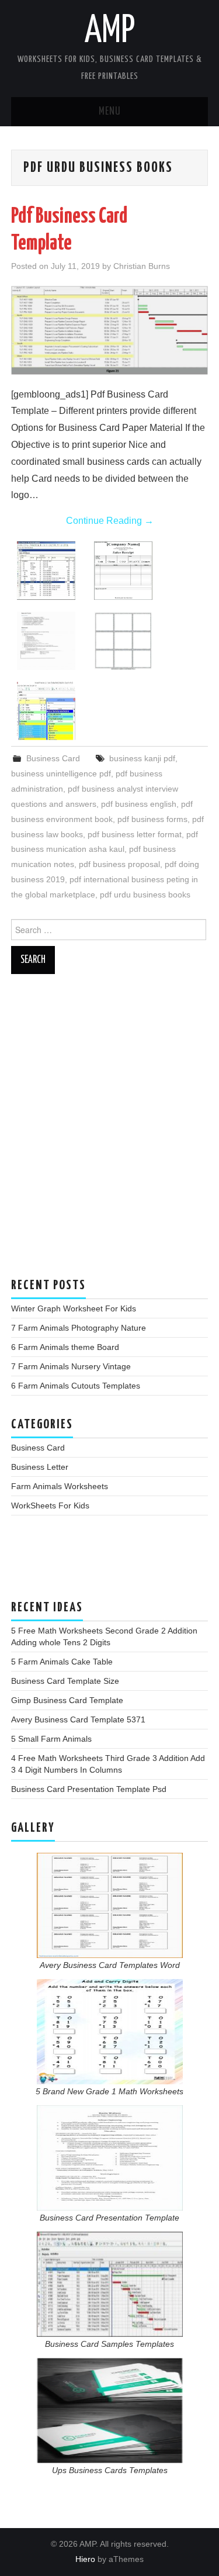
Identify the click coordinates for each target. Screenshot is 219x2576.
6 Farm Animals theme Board (65, 1347)
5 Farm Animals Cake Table (62, 1662)
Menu (110, 112)
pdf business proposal (119, 864)
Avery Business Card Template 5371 (78, 1719)
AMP (110, 32)
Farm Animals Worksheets (60, 1486)
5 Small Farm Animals (51, 1739)
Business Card (53, 758)
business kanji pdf (142, 758)
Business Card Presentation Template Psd (89, 1789)
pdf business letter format (135, 834)
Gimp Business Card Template (67, 1700)
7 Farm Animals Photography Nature (79, 1328)
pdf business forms (152, 819)
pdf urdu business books (145, 895)
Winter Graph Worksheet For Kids (74, 1308)
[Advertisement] (109, 1132)
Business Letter (40, 1467)
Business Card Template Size (65, 1681)
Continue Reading (110, 521)
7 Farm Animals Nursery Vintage (71, 1366)
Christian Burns (142, 266)
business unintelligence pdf (61, 774)
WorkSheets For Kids (50, 1505)
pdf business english (139, 804)
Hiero (85, 2559)
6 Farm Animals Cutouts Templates (76, 1386)
